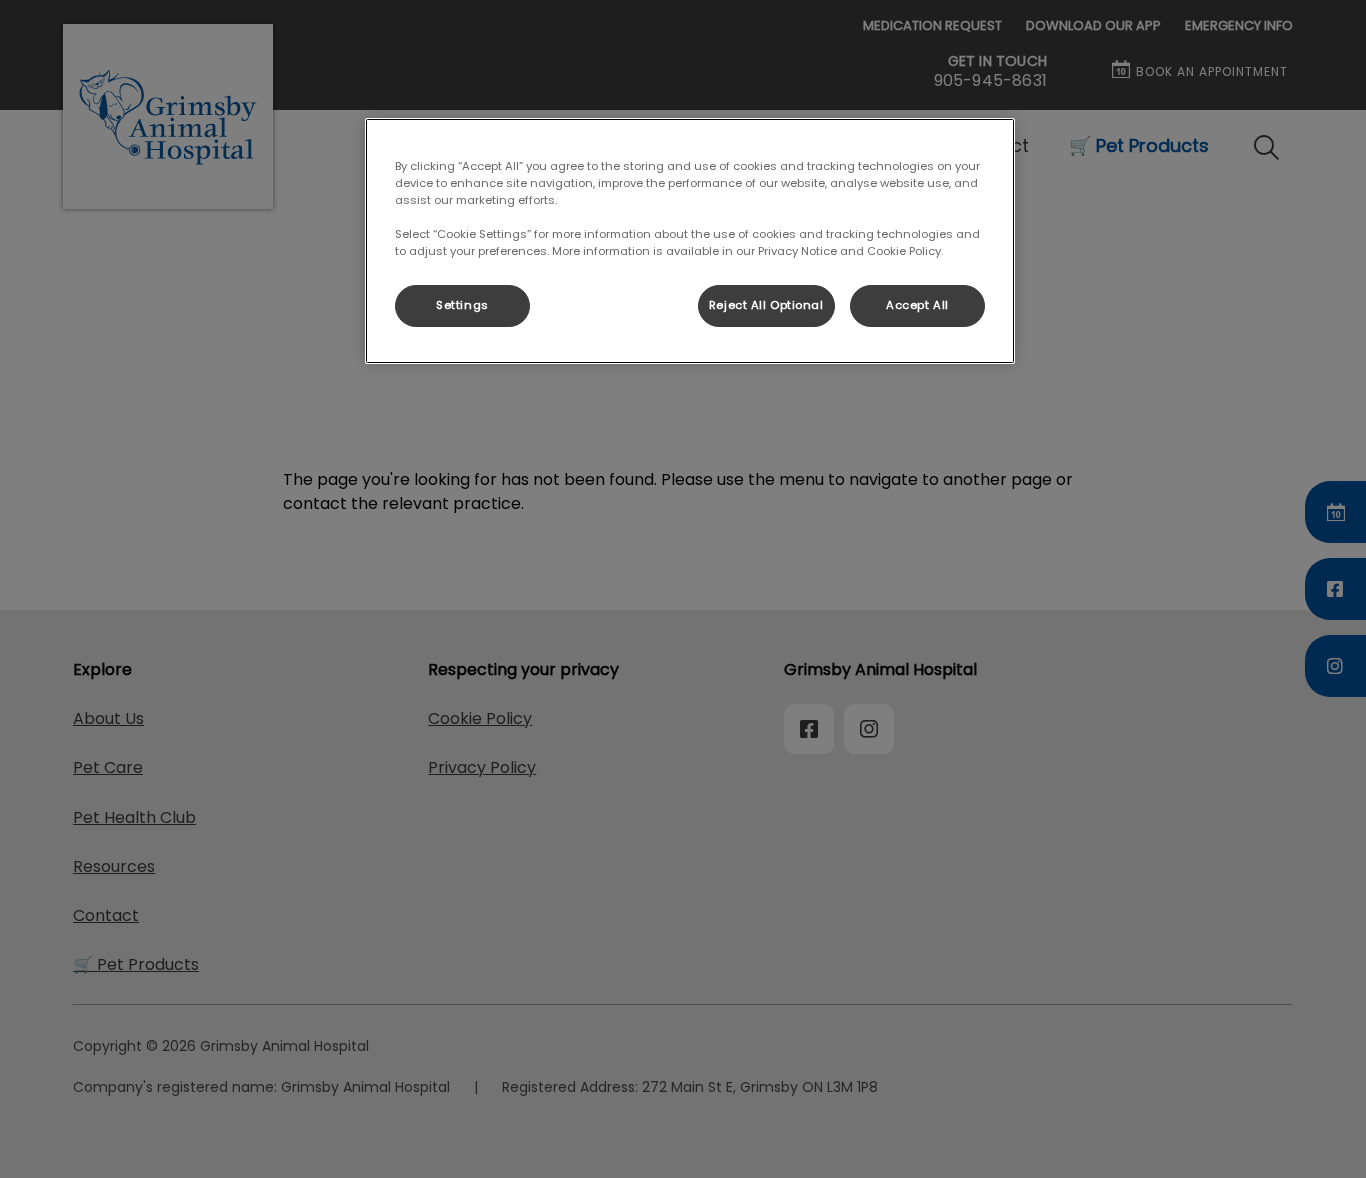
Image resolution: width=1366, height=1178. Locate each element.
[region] (690, 241)
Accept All (917, 305)
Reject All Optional (766, 305)
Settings (462, 305)
